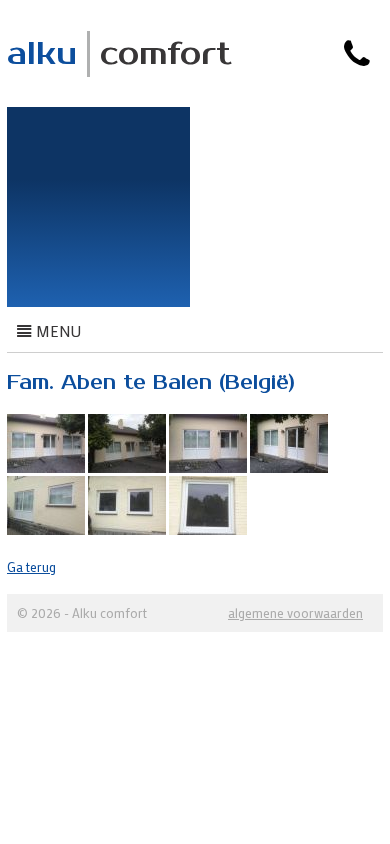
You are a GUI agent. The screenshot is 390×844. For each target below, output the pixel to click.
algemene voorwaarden (295, 612)
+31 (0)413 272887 (296, 90)
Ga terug (31, 566)
